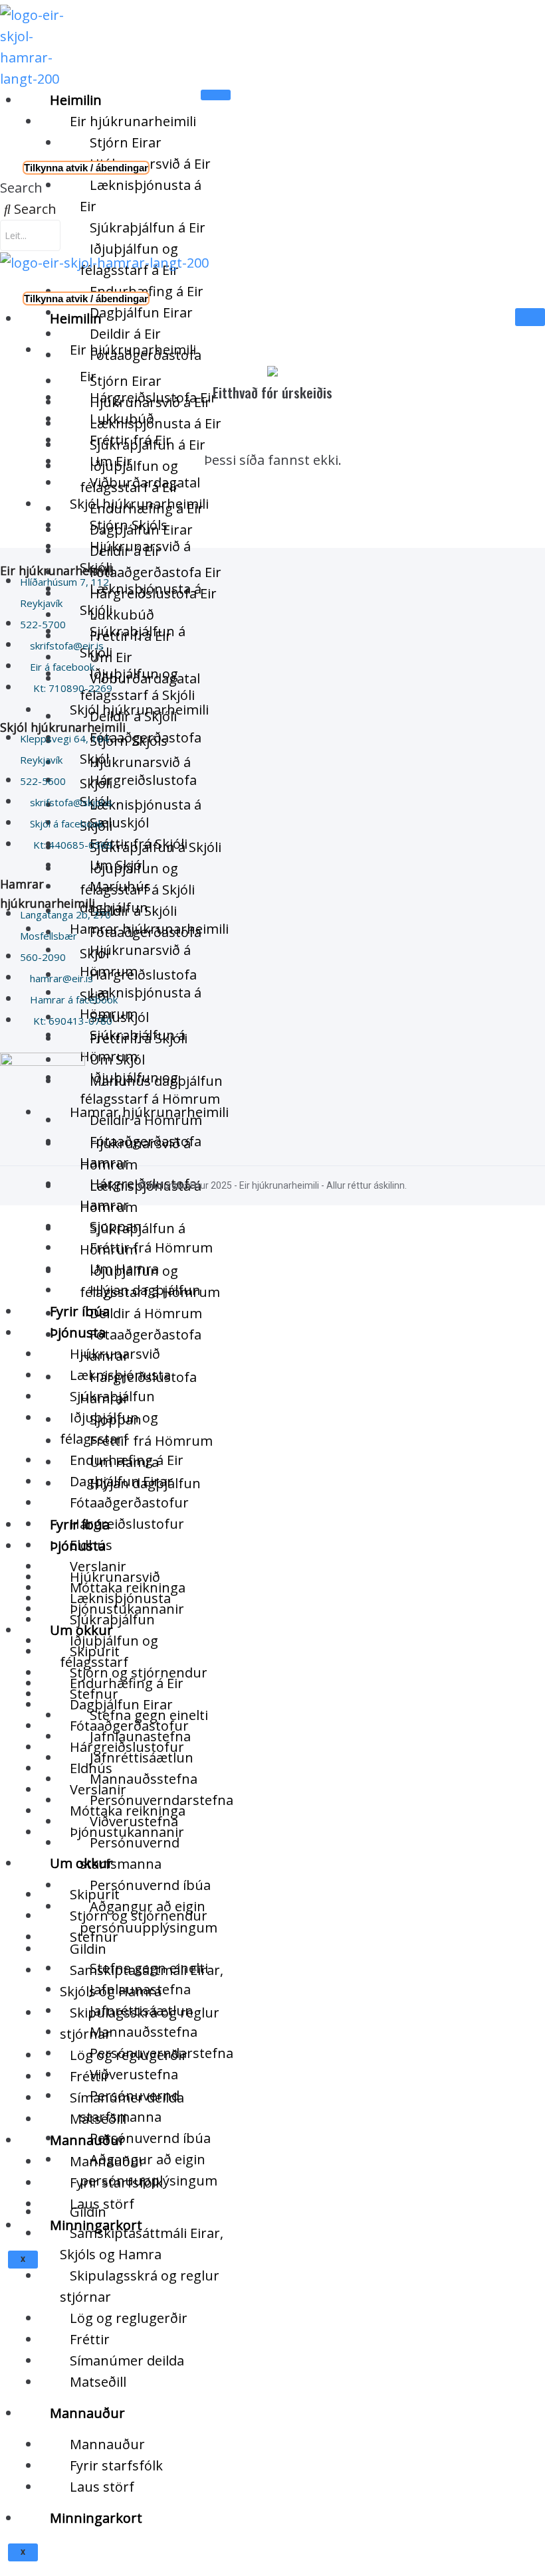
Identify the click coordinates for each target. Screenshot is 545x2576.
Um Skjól (117, 1060)
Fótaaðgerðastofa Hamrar (141, 1345)
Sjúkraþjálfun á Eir (148, 227)
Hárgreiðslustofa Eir (153, 593)
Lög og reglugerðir (129, 2318)
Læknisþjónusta (120, 1598)
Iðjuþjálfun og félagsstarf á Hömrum (150, 1281)
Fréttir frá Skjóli (139, 1038)
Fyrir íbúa (80, 1524)
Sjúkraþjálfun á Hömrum (133, 1239)
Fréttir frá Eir (131, 636)
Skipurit (95, 1894)
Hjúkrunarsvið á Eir (150, 164)
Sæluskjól (119, 1017)
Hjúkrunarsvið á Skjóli (135, 773)
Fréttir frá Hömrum (151, 1247)
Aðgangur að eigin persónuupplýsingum (149, 2170)
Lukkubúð (122, 615)
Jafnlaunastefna (140, 1989)
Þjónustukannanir (127, 1832)
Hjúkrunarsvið (115, 1577)
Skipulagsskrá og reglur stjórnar (140, 2286)
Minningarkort (96, 2518)
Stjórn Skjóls (129, 741)
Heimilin (76, 100)
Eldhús (91, 1768)
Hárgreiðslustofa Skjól (138, 985)
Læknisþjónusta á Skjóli (141, 815)
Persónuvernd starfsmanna (130, 1853)
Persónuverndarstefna (162, 2053)
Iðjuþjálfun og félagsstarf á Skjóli (137, 879)
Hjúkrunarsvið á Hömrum (135, 1154)
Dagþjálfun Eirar (141, 312)
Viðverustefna (134, 2074)
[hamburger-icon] (216, 95)
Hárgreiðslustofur (127, 1524)
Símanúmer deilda (127, 2361)
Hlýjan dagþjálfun (145, 1483)
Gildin (88, 2212)
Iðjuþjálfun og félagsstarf (109, 1651)
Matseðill (98, 2382)
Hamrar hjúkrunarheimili (149, 1112)
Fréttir (90, 2339)
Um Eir (111, 657)
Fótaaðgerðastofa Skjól (141, 943)
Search (21, 188)
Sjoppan (116, 1419)
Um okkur (81, 1863)
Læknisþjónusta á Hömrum (141, 1196)
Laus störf (102, 2487)
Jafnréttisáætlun (142, 2011)
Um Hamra (124, 1462)
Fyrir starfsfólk (116, 2465)
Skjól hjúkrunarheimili (139, 710)
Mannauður (87, 2413)
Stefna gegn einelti (149, 1968)
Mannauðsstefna (144, 1779)
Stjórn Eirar (126, 142)
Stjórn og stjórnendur (139, 1916)
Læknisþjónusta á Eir (141, 196)
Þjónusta (78, 1332)
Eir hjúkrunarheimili (133, 121)
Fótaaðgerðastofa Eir (156, 572)
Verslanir (98, 1789)
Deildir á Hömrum (146, 1313)
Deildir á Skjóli (133, 911)
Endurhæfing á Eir (127, 1683)
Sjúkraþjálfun (112, 1619)
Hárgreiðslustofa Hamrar (138, 1388)
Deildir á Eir (125, 551)
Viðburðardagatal (145, 678)
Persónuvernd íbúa (150, 1885)
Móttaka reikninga (128, 1811)
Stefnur (94, 1937)
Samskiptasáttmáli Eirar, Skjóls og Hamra (142, 2244)
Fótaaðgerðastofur (129, 1503)
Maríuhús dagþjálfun (156, 1081)
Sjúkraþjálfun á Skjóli (156, 847)
